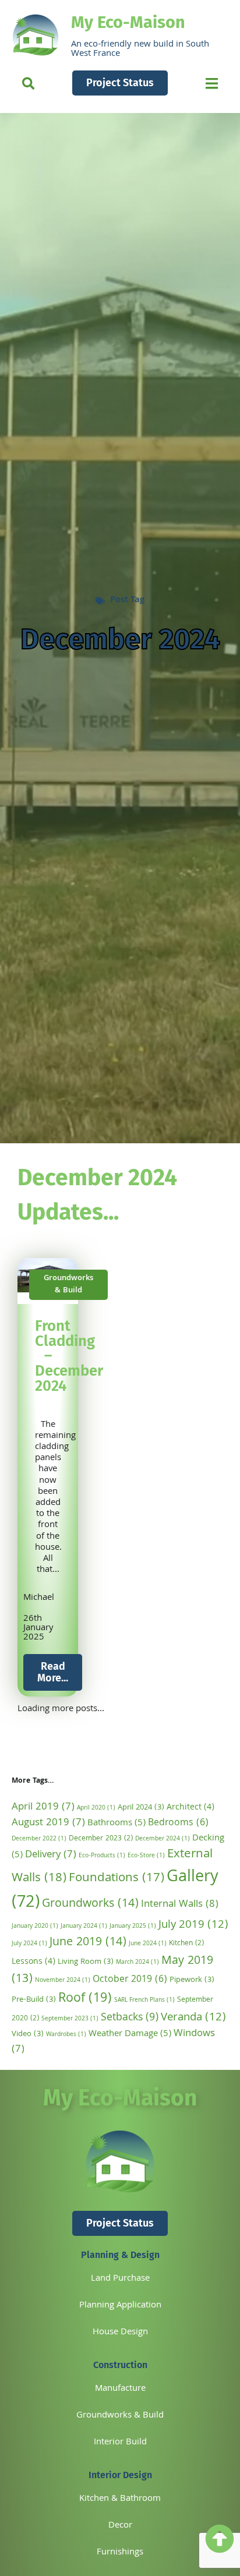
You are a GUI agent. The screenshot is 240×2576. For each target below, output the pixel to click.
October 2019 (130, 1980)
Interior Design (120, 2475)
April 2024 (141, 1808)
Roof (85, 1999)
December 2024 (163, 1839)
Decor (120, 2526)
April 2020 (96, 1808)
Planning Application (120, 2306)
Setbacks (130, 2018)
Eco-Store (146, 1856)
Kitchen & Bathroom (120, 2499)
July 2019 (193, 1925)
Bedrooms (178, 1823)
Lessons (33, 1962)
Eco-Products (102, 1856)
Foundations (117, 1879)
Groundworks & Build (120, 2416)
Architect (190, 1808)
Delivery (51, 1855)
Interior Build (120, 2443)
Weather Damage (130, 2034)
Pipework (192, 1980)
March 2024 (137, 1962)
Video (28, 2035)
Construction (120, 2365)
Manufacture (120, 2389)
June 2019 (88, 1943)
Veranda (193, 2018)
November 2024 (63, 1980)
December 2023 (101, 1839)
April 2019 (43, 1808)
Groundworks (90, 1904)
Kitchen (186, 1944)
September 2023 (70, 2019)
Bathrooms (117, 1824)
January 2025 (133, 1926)
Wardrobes (66, 2035)
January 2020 (35, 1926)
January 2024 (84, 1926)
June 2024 (148, 1944)
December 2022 (39, 1839)
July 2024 (29, 1944)
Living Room (86, 1962)
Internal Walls (180, 1905)
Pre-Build (34, 2000)
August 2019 (48, 1823)
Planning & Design (120, 2255)
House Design (120, 2333)
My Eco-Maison (128, 22)
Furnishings (120, 2553)
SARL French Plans (144, 2000)
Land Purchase (120, 2279)
